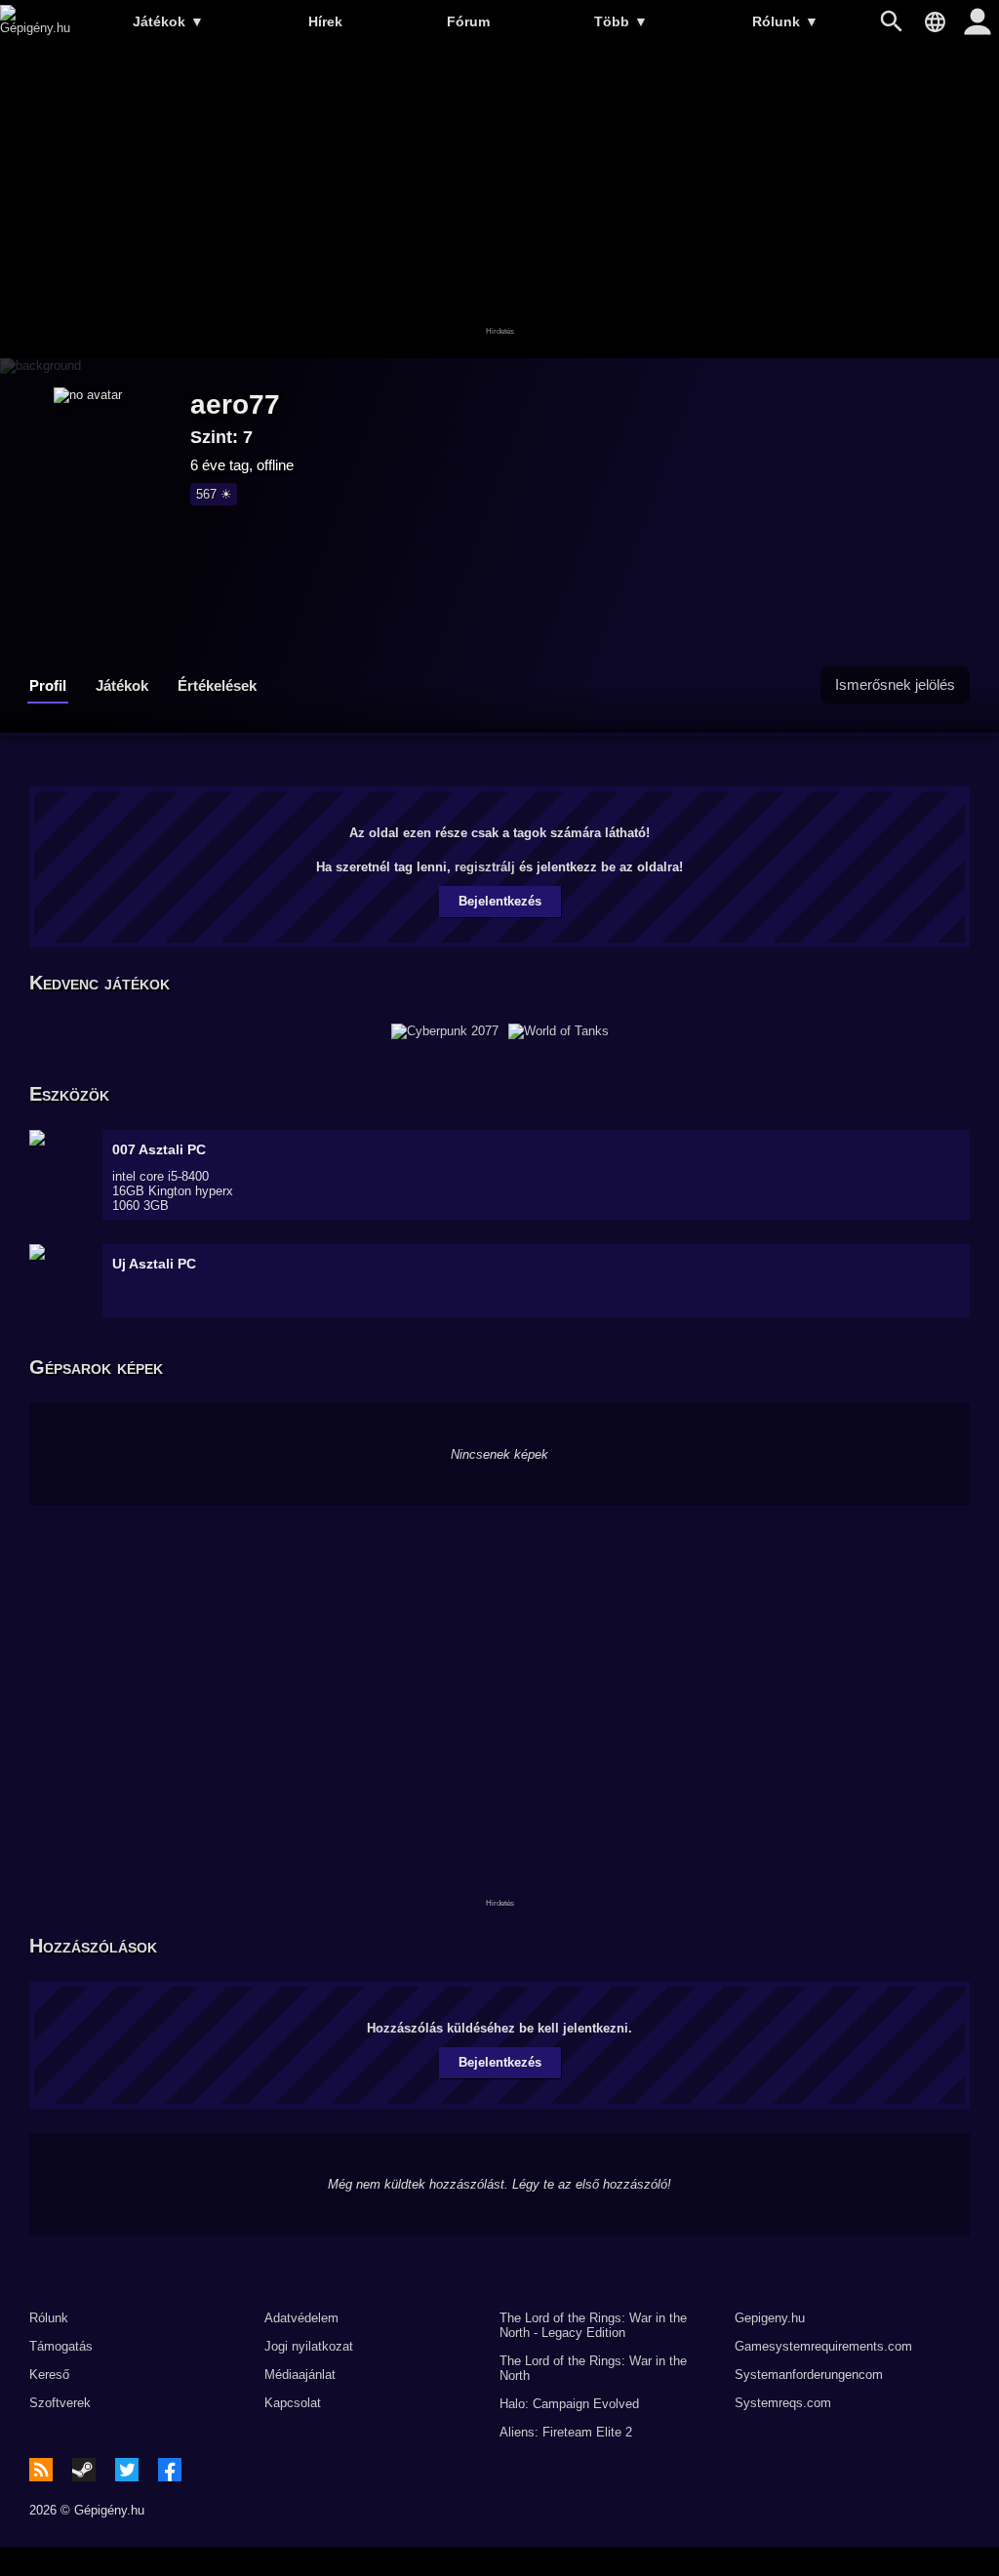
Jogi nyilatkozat (309, 2346)
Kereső (49, 2375)
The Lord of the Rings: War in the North (593, 2368)
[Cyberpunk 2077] (445, 1031)
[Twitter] (127, 2470)
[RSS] (41, 2470)
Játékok (168, 21)
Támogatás (61, 2346)
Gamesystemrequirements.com (823, 2346)
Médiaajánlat (300, 2375)
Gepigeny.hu (770, 2318)
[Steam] (84, 2470)
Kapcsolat (293, 2403)
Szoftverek (60, 2403)
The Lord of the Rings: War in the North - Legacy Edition (593, 2325)
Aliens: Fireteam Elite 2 (566, 2432)
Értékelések (217, 685)
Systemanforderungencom (809, 2375)
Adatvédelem (301, 2318)
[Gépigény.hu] (35, 28)
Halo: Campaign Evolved (569, 2404)
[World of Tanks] (559, 1031)
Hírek (325, 21)
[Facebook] (170, 2470)
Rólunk (785, 21)
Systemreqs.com (783, 2403)
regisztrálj (485, 867)
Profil (48, 685)
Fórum (468, 21)
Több (621, 21)
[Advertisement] (499, 202)
